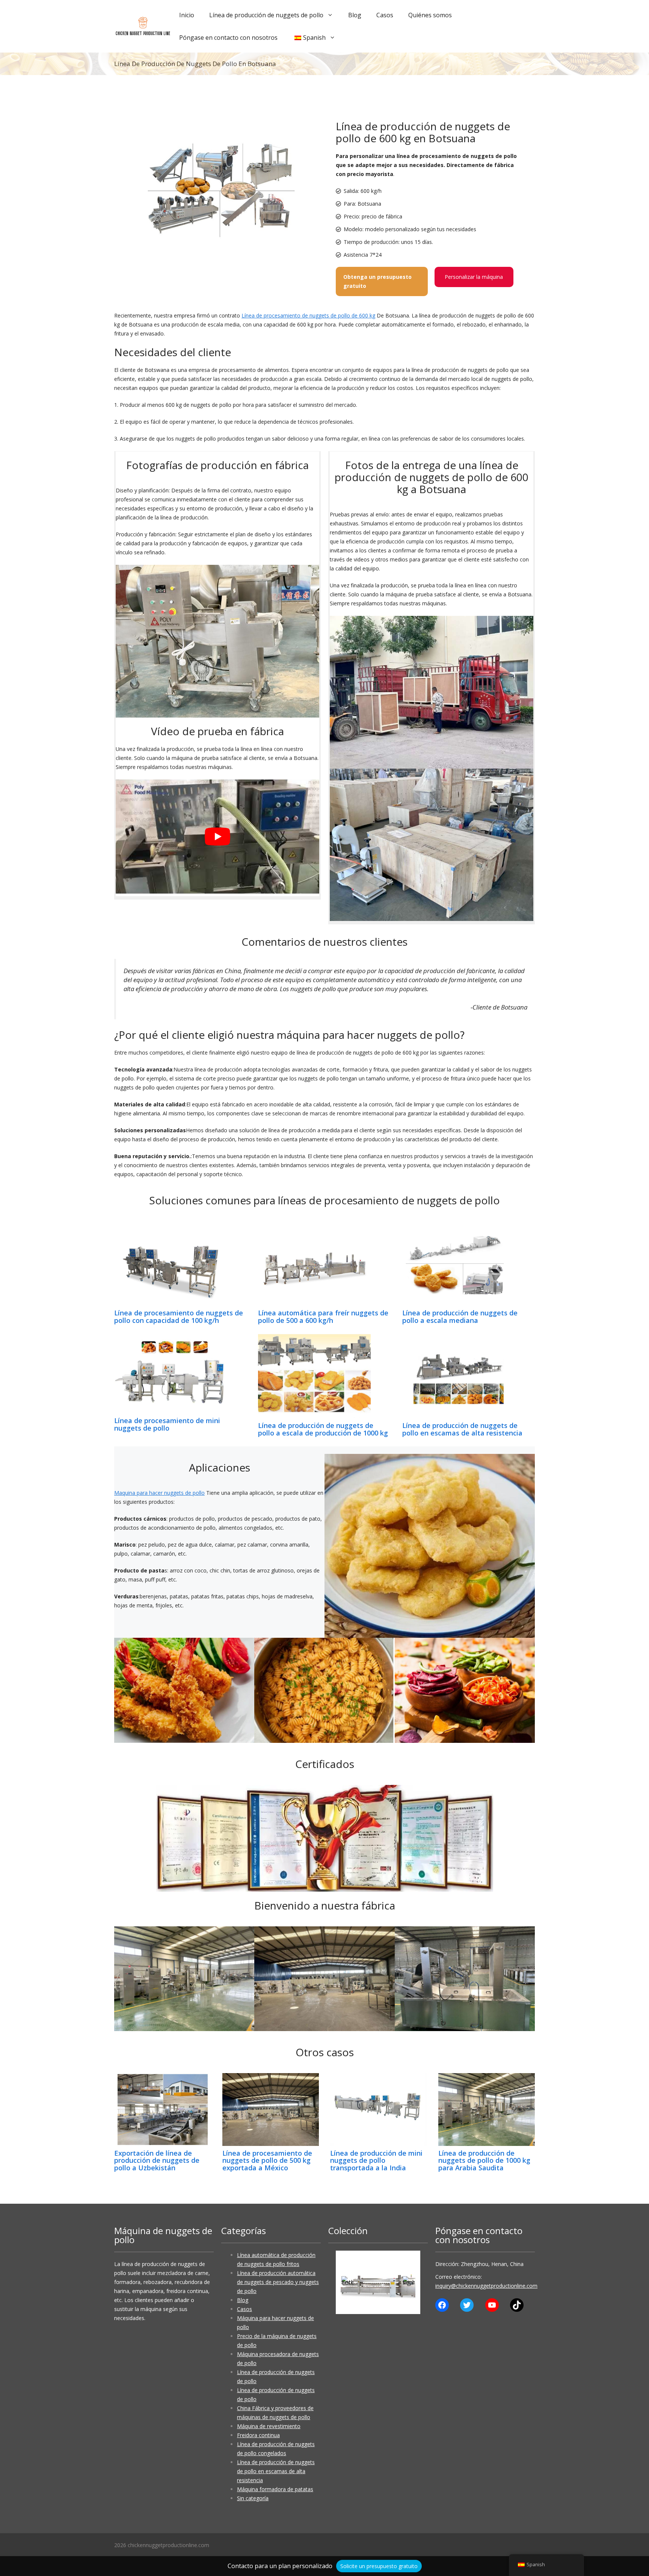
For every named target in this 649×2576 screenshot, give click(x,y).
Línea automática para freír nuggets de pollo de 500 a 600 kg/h (323, 1317)
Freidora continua (258, 2435)
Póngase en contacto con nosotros (228, 38)
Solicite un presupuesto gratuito (379, 2566)
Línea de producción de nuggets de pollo (266, 15)
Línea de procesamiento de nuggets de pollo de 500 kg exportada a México (267, 2161)
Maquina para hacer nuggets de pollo (159, 1493)
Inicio (187, 15)
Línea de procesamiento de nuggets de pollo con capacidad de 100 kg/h (179, 1317)
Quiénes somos (430, 15)
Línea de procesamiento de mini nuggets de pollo (167, 1424)
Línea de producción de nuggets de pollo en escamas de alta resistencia (462, 1429)
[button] (347, 2282)
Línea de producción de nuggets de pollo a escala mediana (460, 1317)
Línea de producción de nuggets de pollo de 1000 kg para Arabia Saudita (484, 2161)
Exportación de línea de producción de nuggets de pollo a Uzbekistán (157, 2161)
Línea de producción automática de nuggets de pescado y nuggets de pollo (278, 2282)
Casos (385, 15)
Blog (355, 15)
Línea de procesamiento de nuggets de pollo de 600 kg (308, 315)
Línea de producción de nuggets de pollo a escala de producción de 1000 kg (323, 1429)
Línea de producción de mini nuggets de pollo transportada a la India (376, 2161)
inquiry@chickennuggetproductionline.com (486, 2286)
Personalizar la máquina (474, 277)
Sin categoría (253, 2498)
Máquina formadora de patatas (275, 2489)
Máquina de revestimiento (269, 2426)
